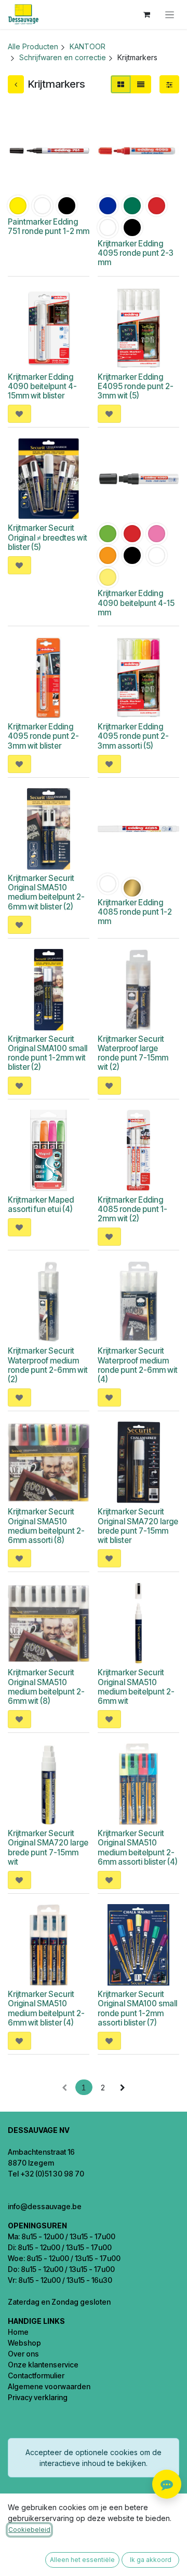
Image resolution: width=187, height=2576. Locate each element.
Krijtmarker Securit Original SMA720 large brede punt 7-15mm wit (48, 1848)
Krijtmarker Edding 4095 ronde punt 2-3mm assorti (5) (133, 736)
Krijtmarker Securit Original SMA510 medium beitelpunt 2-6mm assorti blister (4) (138, 1848)
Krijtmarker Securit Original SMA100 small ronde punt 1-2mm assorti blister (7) (137, 2008)
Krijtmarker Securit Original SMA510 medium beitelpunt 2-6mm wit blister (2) (46, 892)
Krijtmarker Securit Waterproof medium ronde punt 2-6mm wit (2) (48, 1365)
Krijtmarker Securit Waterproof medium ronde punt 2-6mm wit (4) (138, 1365)
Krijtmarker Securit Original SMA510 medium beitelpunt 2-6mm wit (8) (46, 1687)
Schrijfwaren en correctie (63, 57)
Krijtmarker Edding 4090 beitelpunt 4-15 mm (136, 603)
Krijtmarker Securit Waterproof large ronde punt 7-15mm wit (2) (133, 1053)
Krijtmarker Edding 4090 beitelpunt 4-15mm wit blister (42, 386)
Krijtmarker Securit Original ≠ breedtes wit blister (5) (48, 537)
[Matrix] (121, 84)
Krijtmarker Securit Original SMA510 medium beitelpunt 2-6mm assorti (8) (46, 1526)
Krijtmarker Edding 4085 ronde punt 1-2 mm (135, 912)
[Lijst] (141, 84)
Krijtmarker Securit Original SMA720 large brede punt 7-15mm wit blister (138, 1526)
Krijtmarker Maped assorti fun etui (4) (41, 1204)
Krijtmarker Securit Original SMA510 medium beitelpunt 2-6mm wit (136, 1687)
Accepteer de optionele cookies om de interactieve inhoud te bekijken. (94, 2458)
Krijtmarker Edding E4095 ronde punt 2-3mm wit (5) (136, 386)
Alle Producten (33, 46)
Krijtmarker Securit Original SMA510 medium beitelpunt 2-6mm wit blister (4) (46, 2008)
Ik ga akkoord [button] (151, 2560)
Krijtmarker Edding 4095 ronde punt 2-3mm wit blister (43, 736)
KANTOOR (88, 46)
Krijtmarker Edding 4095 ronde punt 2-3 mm (136, 253)
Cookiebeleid (29, 2530)
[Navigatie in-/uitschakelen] (170, 15)
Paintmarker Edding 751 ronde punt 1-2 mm (49, 226)
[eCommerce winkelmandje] (146, 15)
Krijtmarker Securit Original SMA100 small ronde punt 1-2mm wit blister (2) (48, 1053)
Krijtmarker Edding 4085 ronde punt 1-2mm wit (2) (132, 1209)
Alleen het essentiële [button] (82, 2560)
